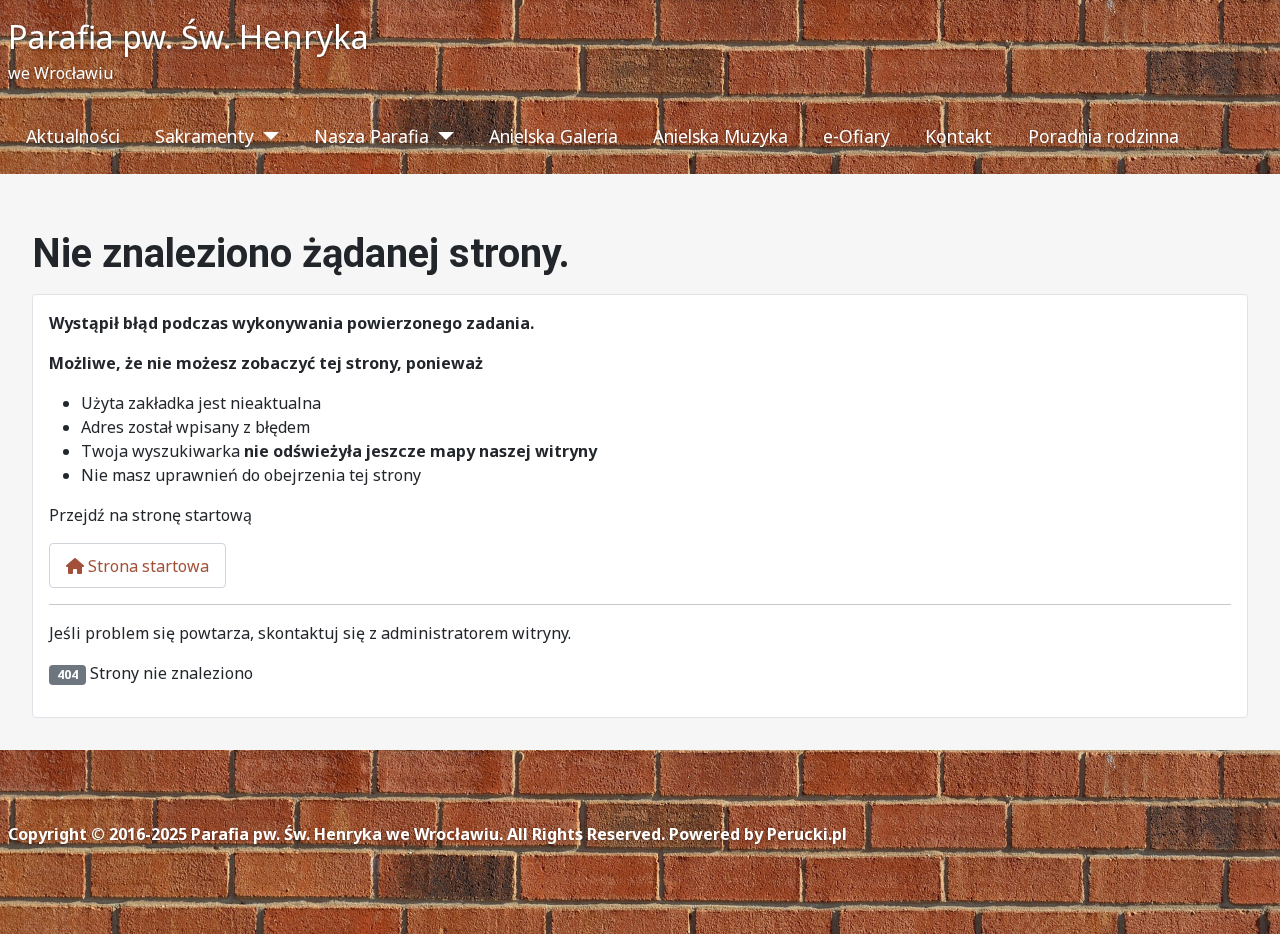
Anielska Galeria (553, 136)
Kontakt (958, 136)
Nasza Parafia (371, 136)
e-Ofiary (856, 136)
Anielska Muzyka (720, 136)
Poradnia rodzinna (1103, 136)
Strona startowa (146, 566)
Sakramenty (204, 136)
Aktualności (73, 136)
